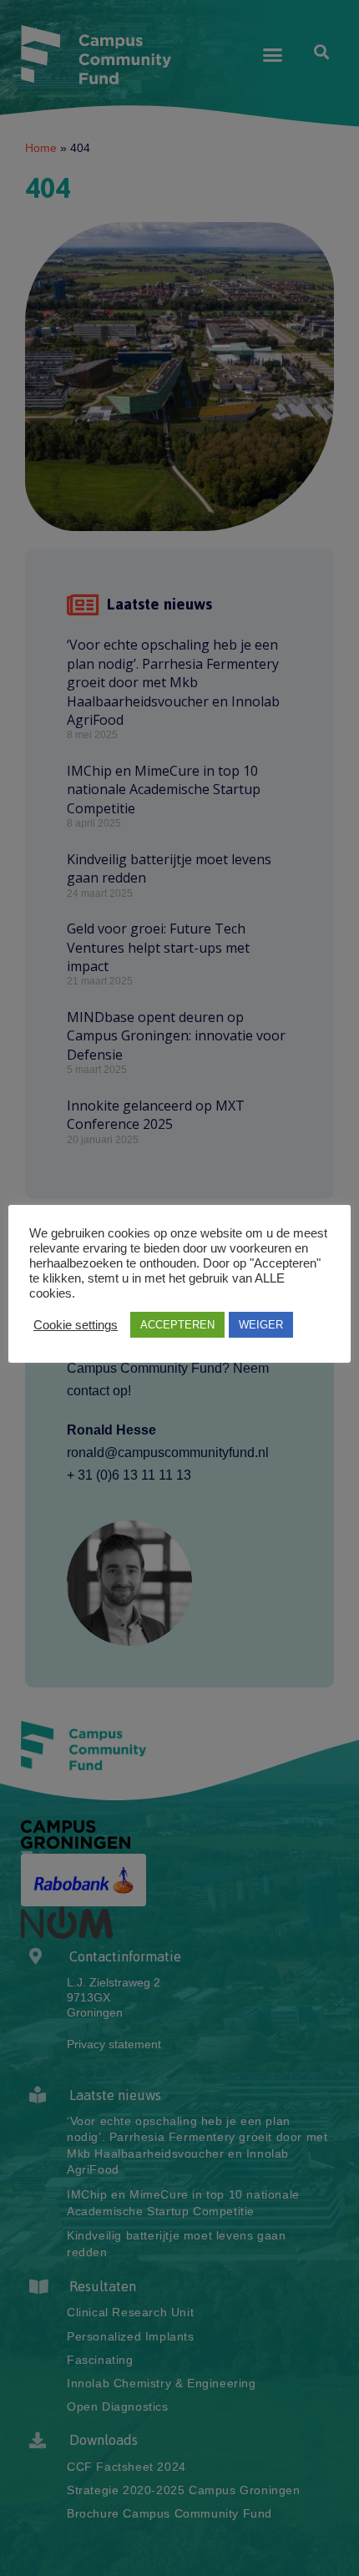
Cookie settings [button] (76, 1325)
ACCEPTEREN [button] (177, 1325)
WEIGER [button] (261, 1325)
